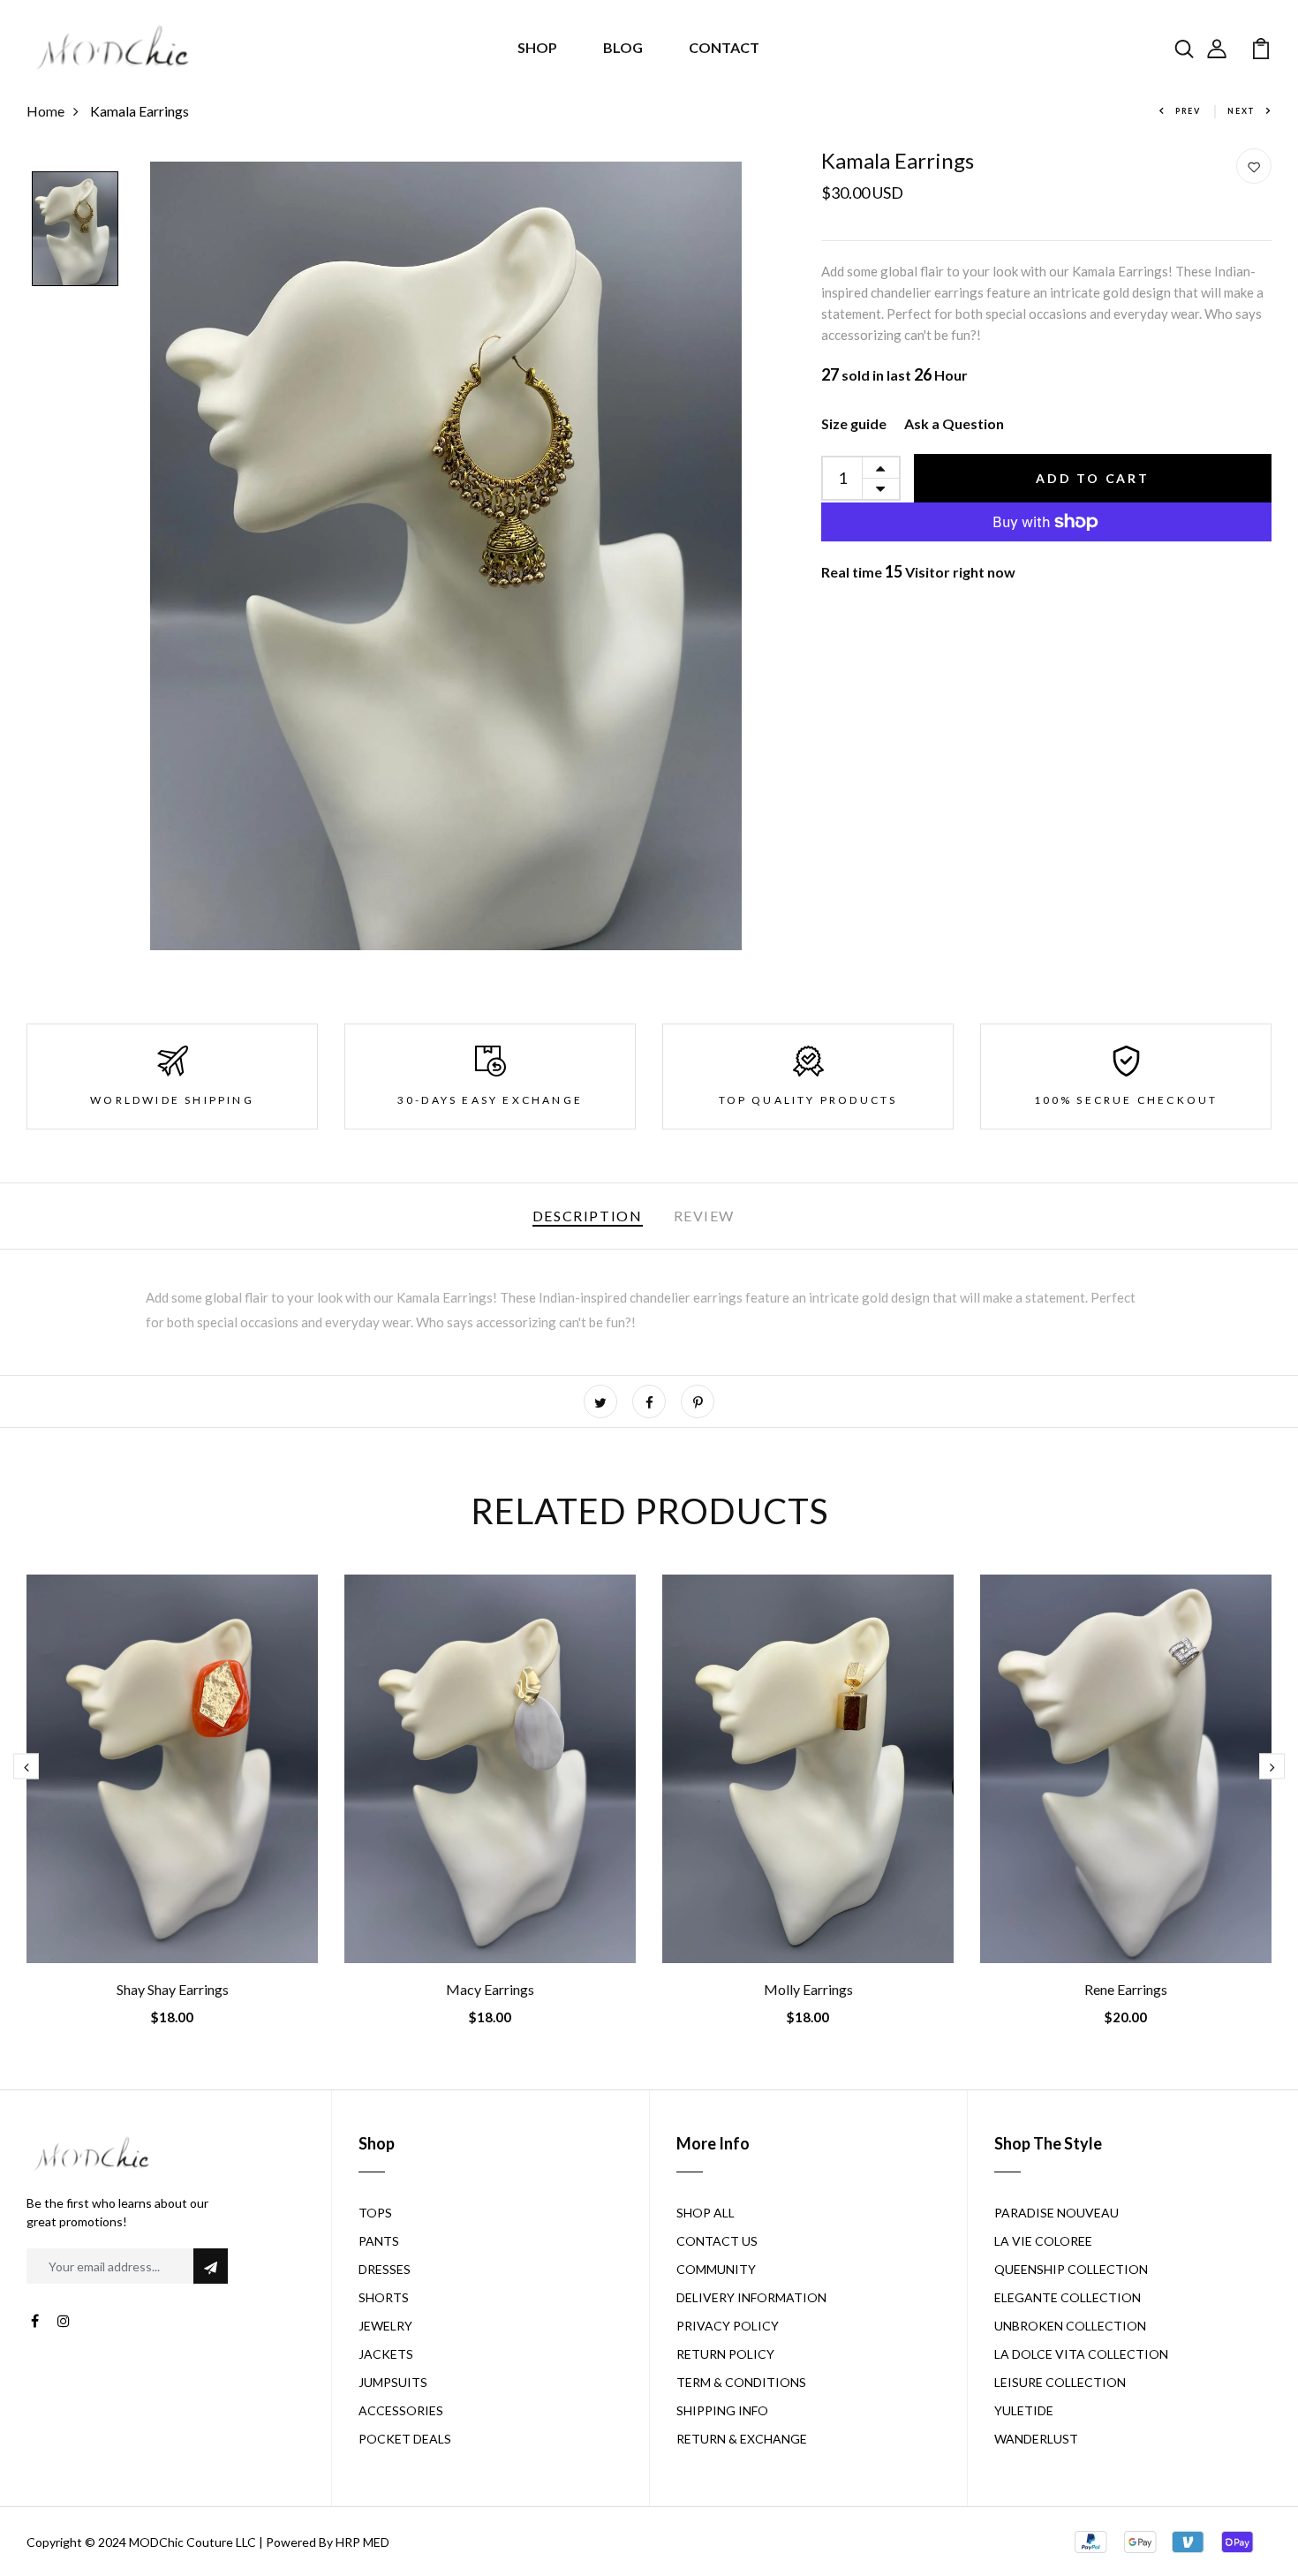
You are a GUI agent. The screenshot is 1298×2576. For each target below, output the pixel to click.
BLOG (623, 47)
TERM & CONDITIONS (741, 2382)
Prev (1188, 111)
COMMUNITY (716, 2269)
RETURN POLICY (725, 2354)
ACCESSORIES (401, 2410)
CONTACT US (717, 2241)
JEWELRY (385, 2326)
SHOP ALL (706, 2213)
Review (705, 1216)
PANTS (379, 2241)
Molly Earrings (808, 1989)
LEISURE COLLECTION (1060, 2382)
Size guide (854, 423)
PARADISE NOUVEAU (1057, 2213)
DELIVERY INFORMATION (751, 2297)
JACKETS (386, 2354)
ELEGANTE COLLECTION (1068, 2297)
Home (45, 111)
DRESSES (385, 2269)
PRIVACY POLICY (728, 2326)
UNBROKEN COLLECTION (1070, 2326)
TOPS (375, 2213)
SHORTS (384, 2297)
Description (588, 1216)
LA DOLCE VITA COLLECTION (1081, 2354)
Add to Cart (1093, 478)
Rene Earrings (1126, 1989)
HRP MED (362, 2542)
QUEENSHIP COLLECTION (1071, 2269)
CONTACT (724, 47)
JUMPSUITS (393, 2382)
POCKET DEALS (405, 2439)
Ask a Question (954, 423)
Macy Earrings (490, 1989)
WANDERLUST (1036, 2439)
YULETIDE (1024, 2410)
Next (1241, 111)
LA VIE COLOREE (1043, 2241)
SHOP (537, 47)
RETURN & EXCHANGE (742, 2439)
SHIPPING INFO (722, 2410)
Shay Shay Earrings (173, 1989)
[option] (75, 230)
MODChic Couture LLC (192, 2542)
